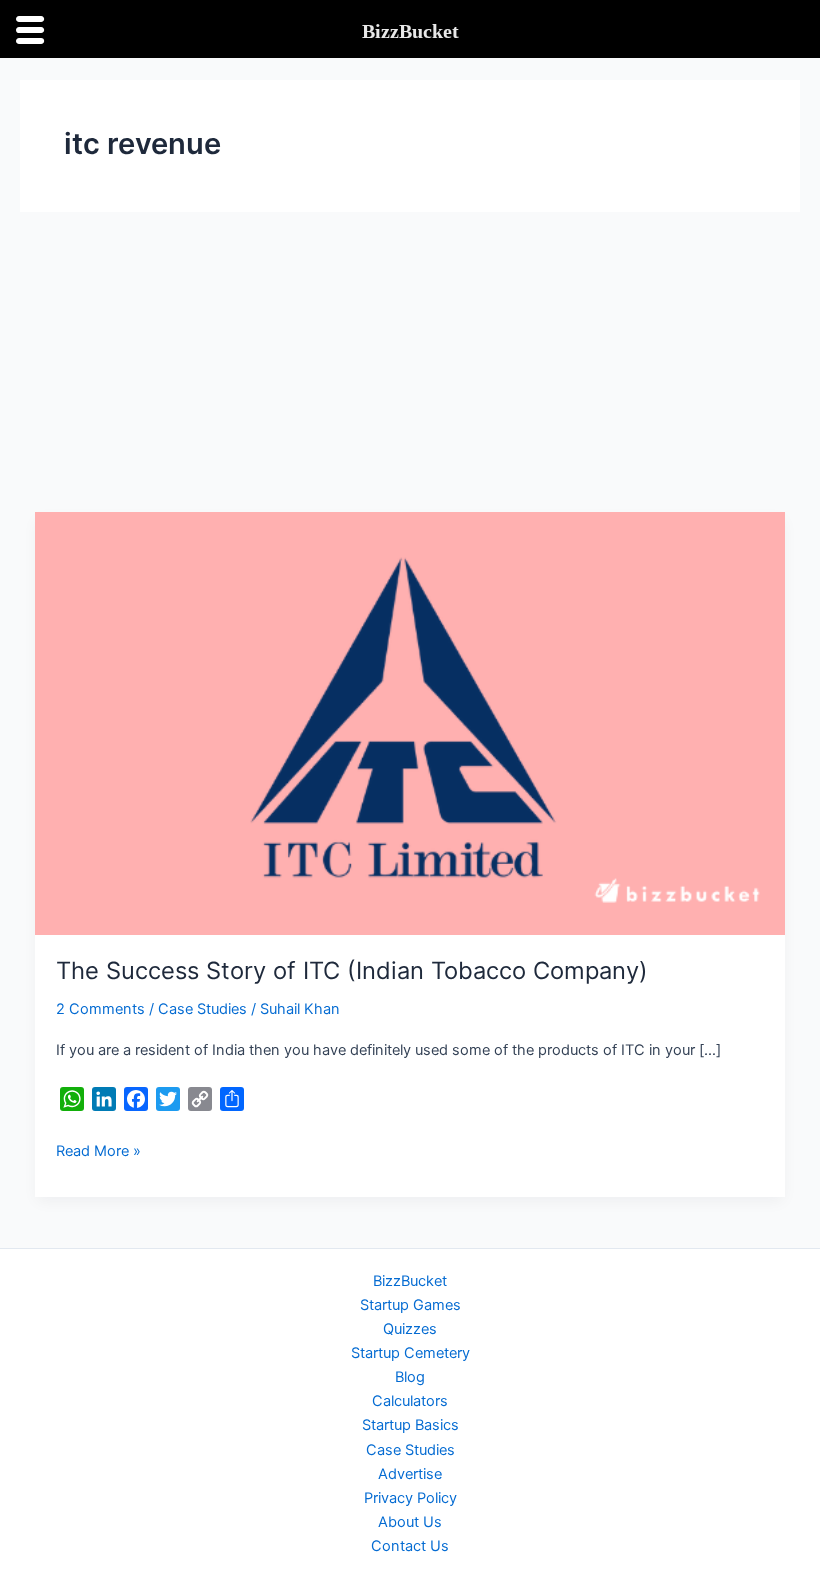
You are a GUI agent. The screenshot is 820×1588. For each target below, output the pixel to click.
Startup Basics (410, 1425)
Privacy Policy (410, 1498)
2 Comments (100, 1009)
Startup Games (410, 1305)
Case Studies (202, 1009)
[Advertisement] (410, 362)
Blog (410, 1377)
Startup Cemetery (410, 1353)
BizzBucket (410, 1281)
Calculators (410, 1401)
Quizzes (410, 1329)
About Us (410, 1522)
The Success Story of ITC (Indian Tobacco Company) (352, 970)
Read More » (98, 1149)
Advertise (410, 1474)
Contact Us (410, 1546)
